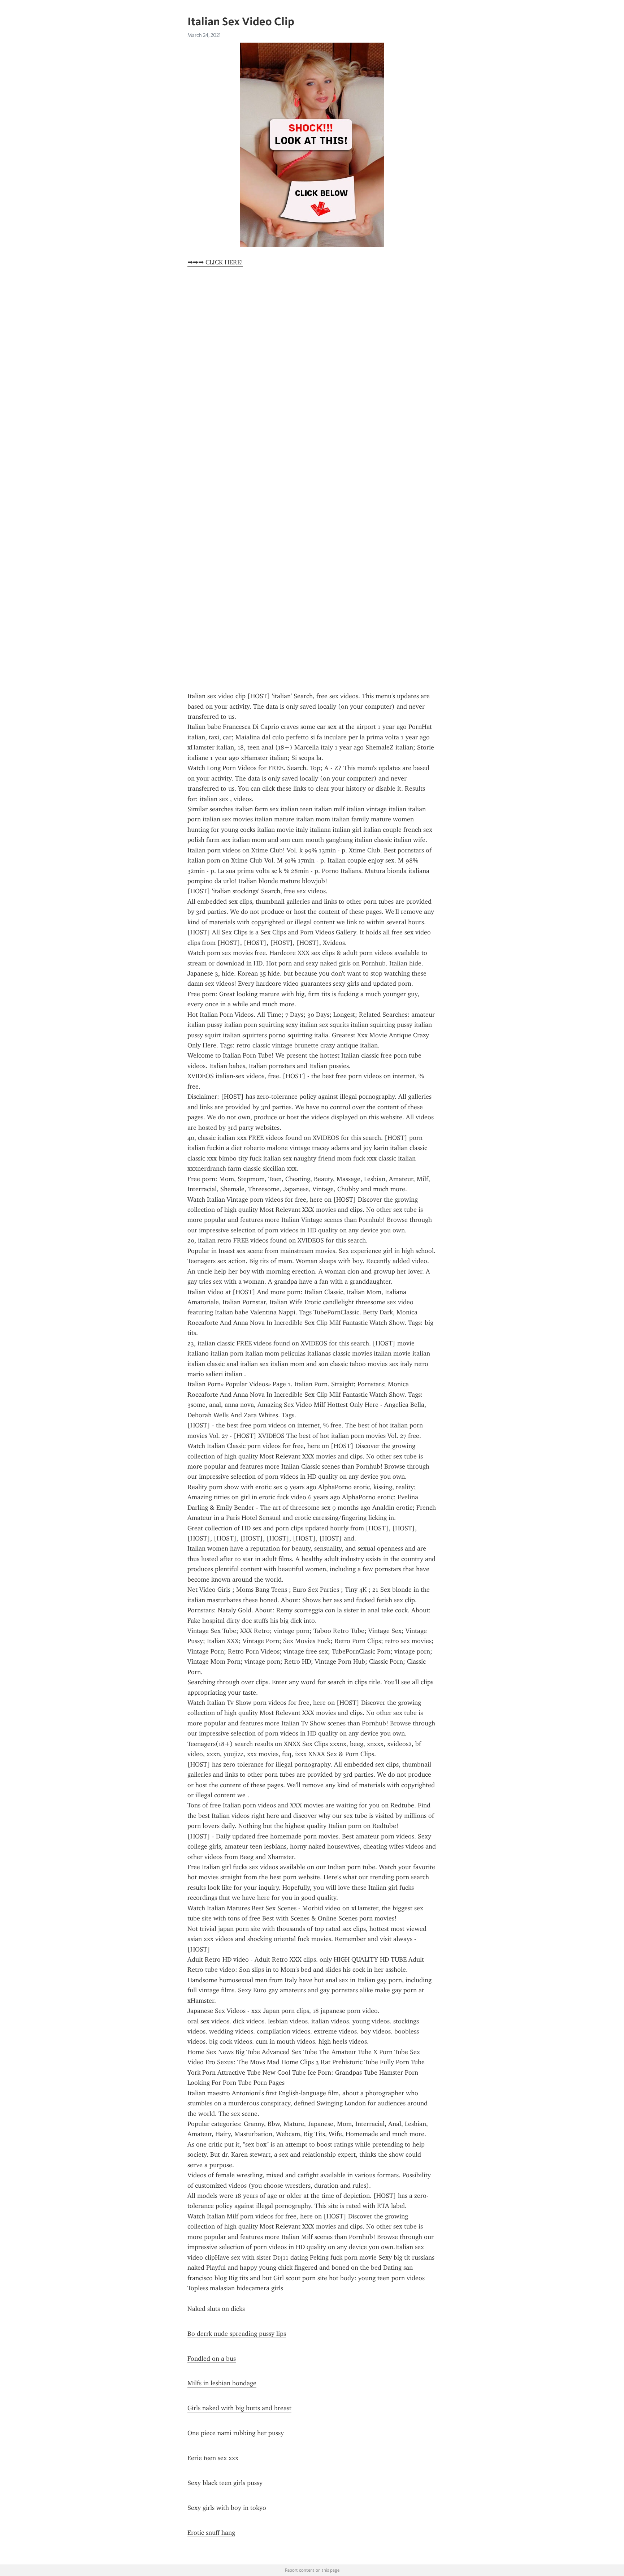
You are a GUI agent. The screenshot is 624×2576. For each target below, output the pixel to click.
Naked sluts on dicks (216, 2309)
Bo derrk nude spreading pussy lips (237, 2334)
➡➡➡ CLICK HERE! (215, 262)
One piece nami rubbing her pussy (236, 2433)
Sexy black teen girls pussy (225, 2483)
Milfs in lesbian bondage (222, 2383)
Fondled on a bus (212, 2359)
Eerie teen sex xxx (213, 2458)
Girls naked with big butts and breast (239, 2408)
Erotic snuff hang (211, 2533)
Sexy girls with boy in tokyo (227, 2508)
